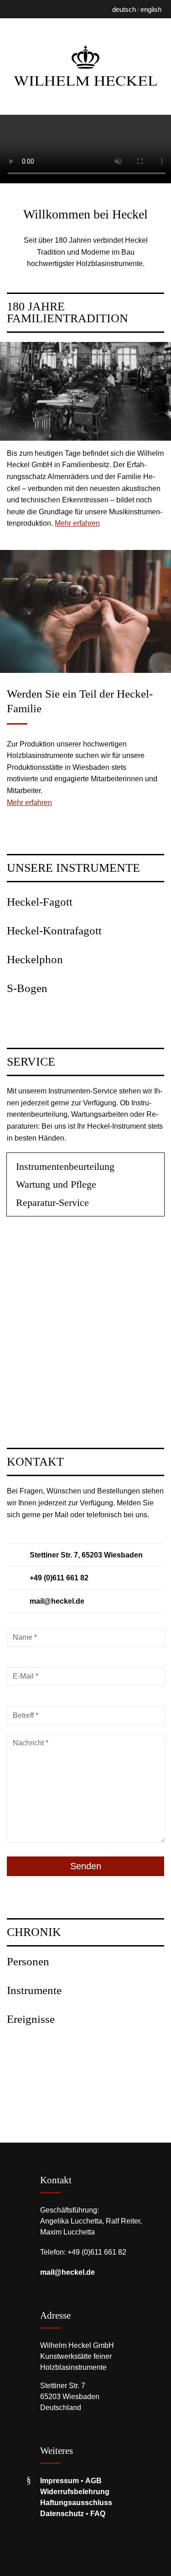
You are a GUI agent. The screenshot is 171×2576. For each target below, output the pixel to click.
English (151, 9)
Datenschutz (62, 2514)
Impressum (60, 2481)
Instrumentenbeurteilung (65, 1166)
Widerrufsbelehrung (75, 2492)
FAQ (98, 2514)
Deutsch (124, 9)
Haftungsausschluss (76, 2503)
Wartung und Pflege (56, 1184)
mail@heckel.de (67, 2272)
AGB (93, 2481)
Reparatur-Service (52, 1203)
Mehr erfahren (77, 523)
